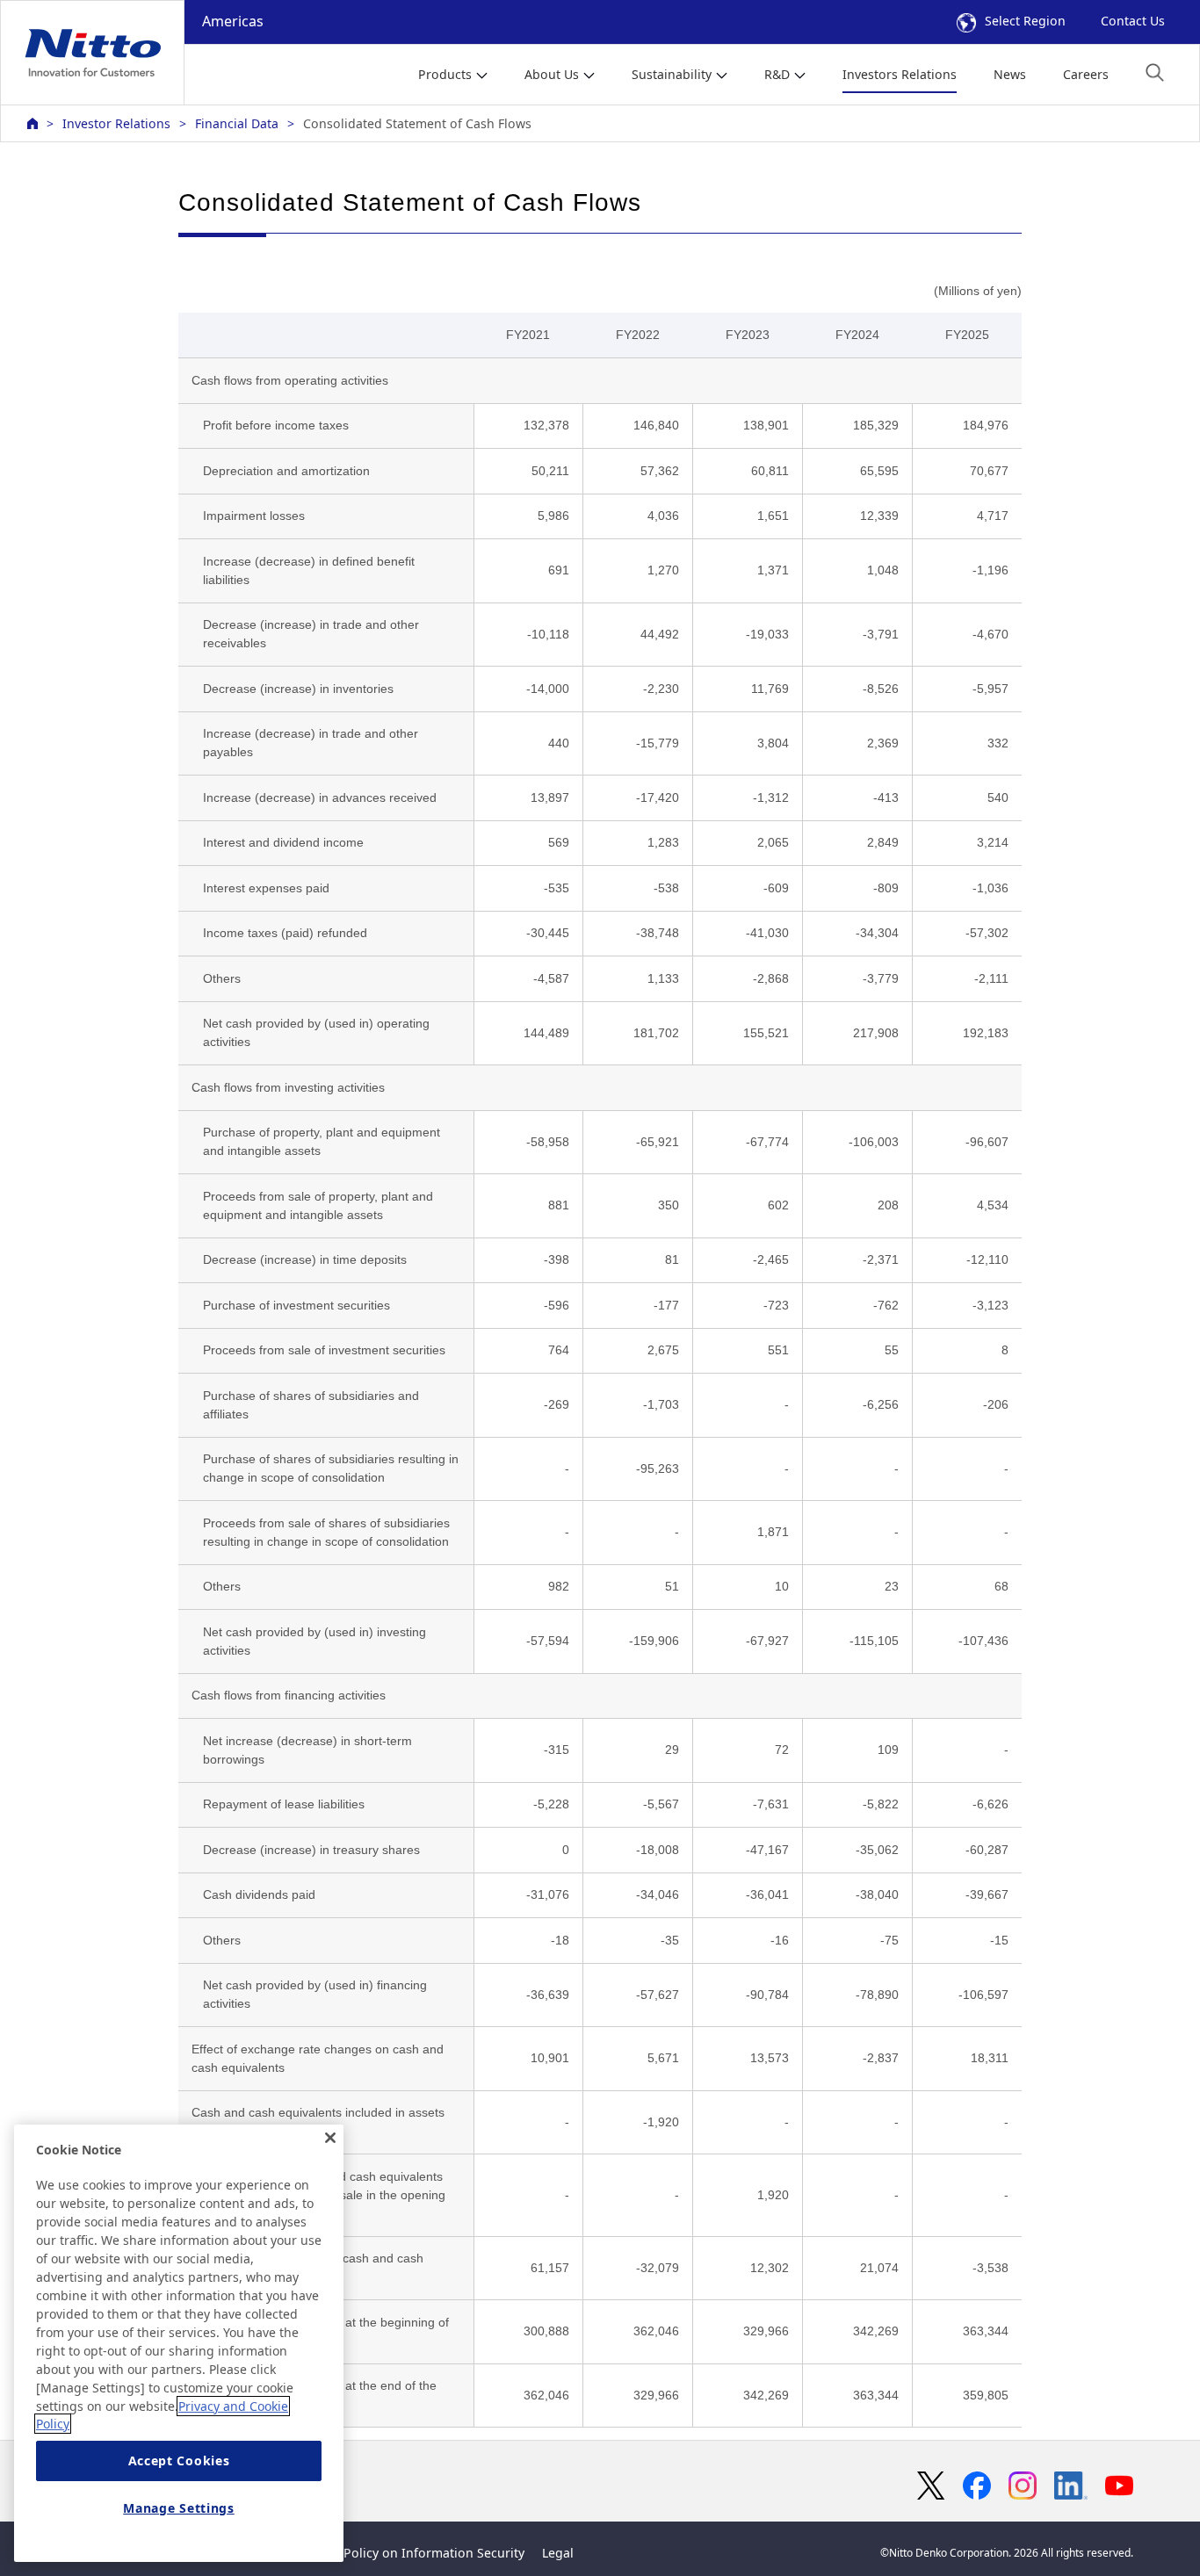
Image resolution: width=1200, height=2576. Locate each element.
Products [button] (445, 74)
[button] (1155, 72)
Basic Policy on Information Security (417, 2553)
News (1010, 74)
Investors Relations (900, 74)
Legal (558, 2553)
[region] (179, 2343)
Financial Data (237, 123)
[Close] (330, 2138)
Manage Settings (179, 2508)
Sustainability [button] (672, 74)
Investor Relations (116, 123)
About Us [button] (552, 74)
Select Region (1025, 21)
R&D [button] (777, 74)
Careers (1086, 74)
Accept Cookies (179, 2461)
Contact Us (1133, 21)
